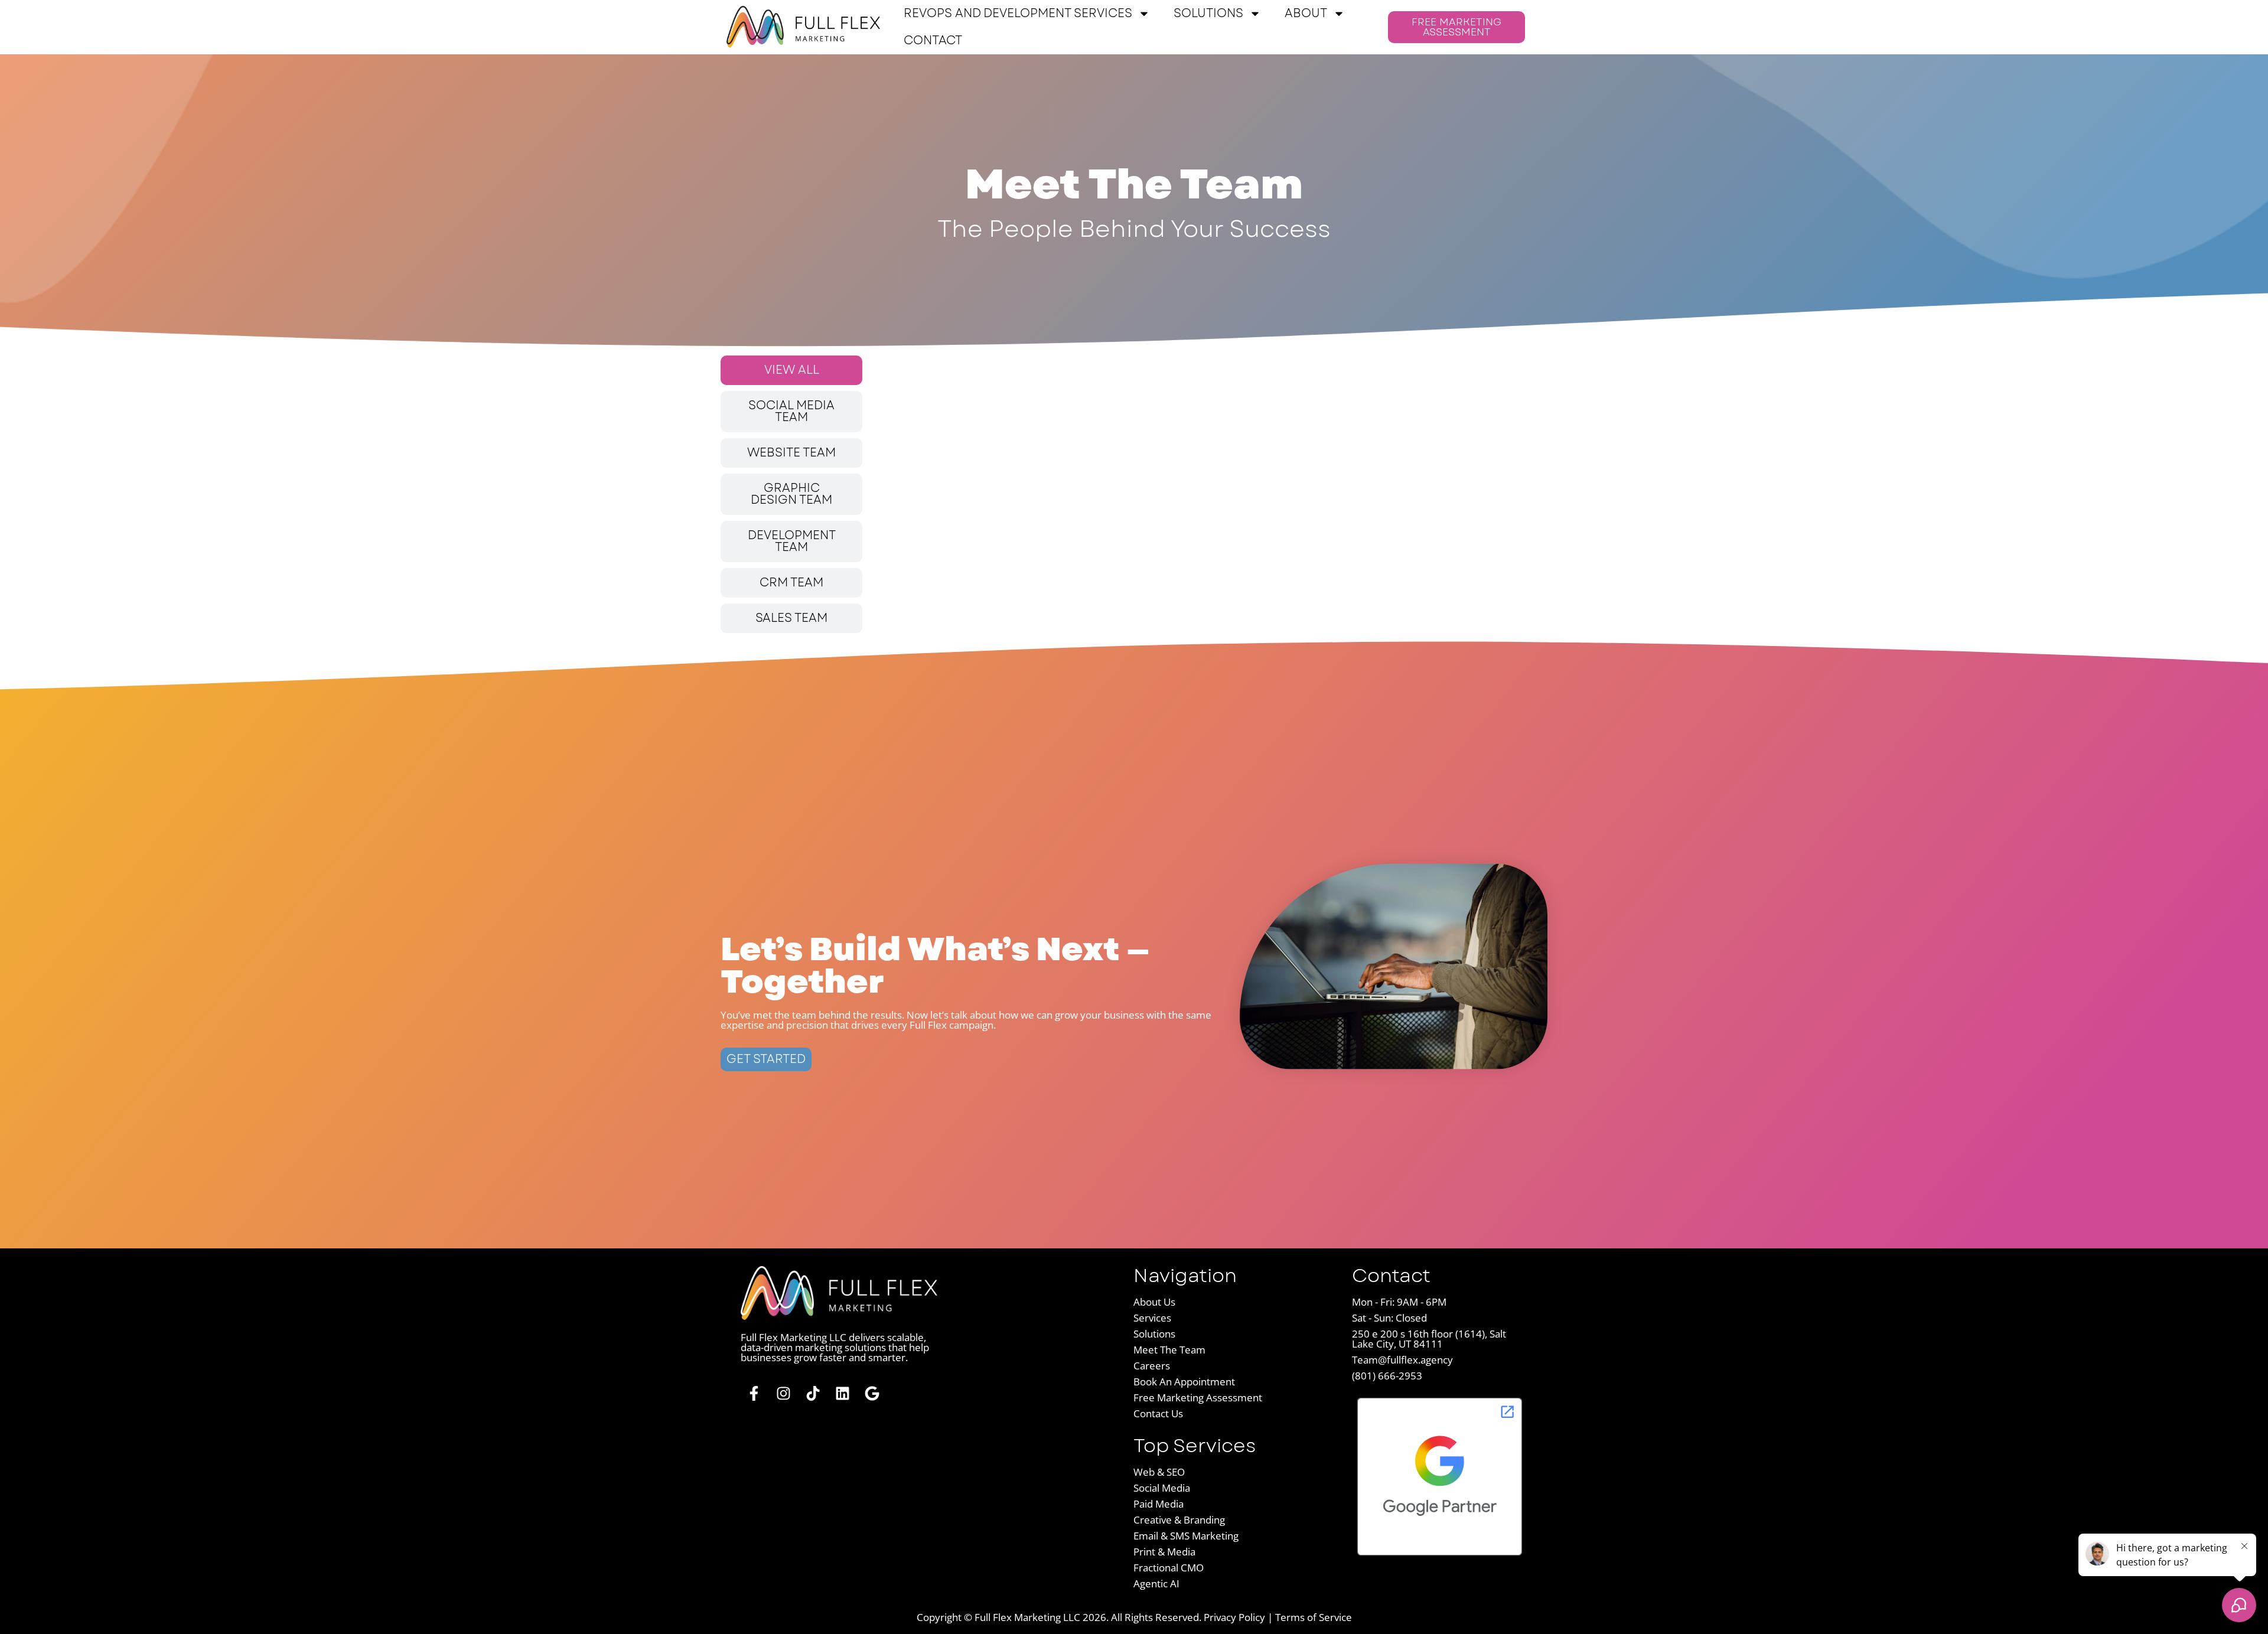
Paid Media (1159, 1504)
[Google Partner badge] (1440, 1557)
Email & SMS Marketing (1186, 1536)
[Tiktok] (813, 1393)
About (1306, 13)
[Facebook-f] (754, 1393)
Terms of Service (1314, 1617)
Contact (933, 40)
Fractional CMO (1169, 1568)
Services (1152, 1318)
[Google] (872, 1393)
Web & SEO (1159, 1472)
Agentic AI (1156, 1584)
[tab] (791, 370)
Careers (1152, 1366)
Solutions (1208, 13)
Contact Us (1158, 1413)
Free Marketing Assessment (1198, 1397)
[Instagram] (783, 1393)
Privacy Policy (1234, 1617)
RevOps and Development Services (1018, 13)
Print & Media (1164, 1552)
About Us (1154, 1302)
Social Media (1162, 1488)
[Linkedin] (843, 1393)
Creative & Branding (1179, 1520)
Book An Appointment (1184, 1382)
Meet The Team (1169, 1350)
